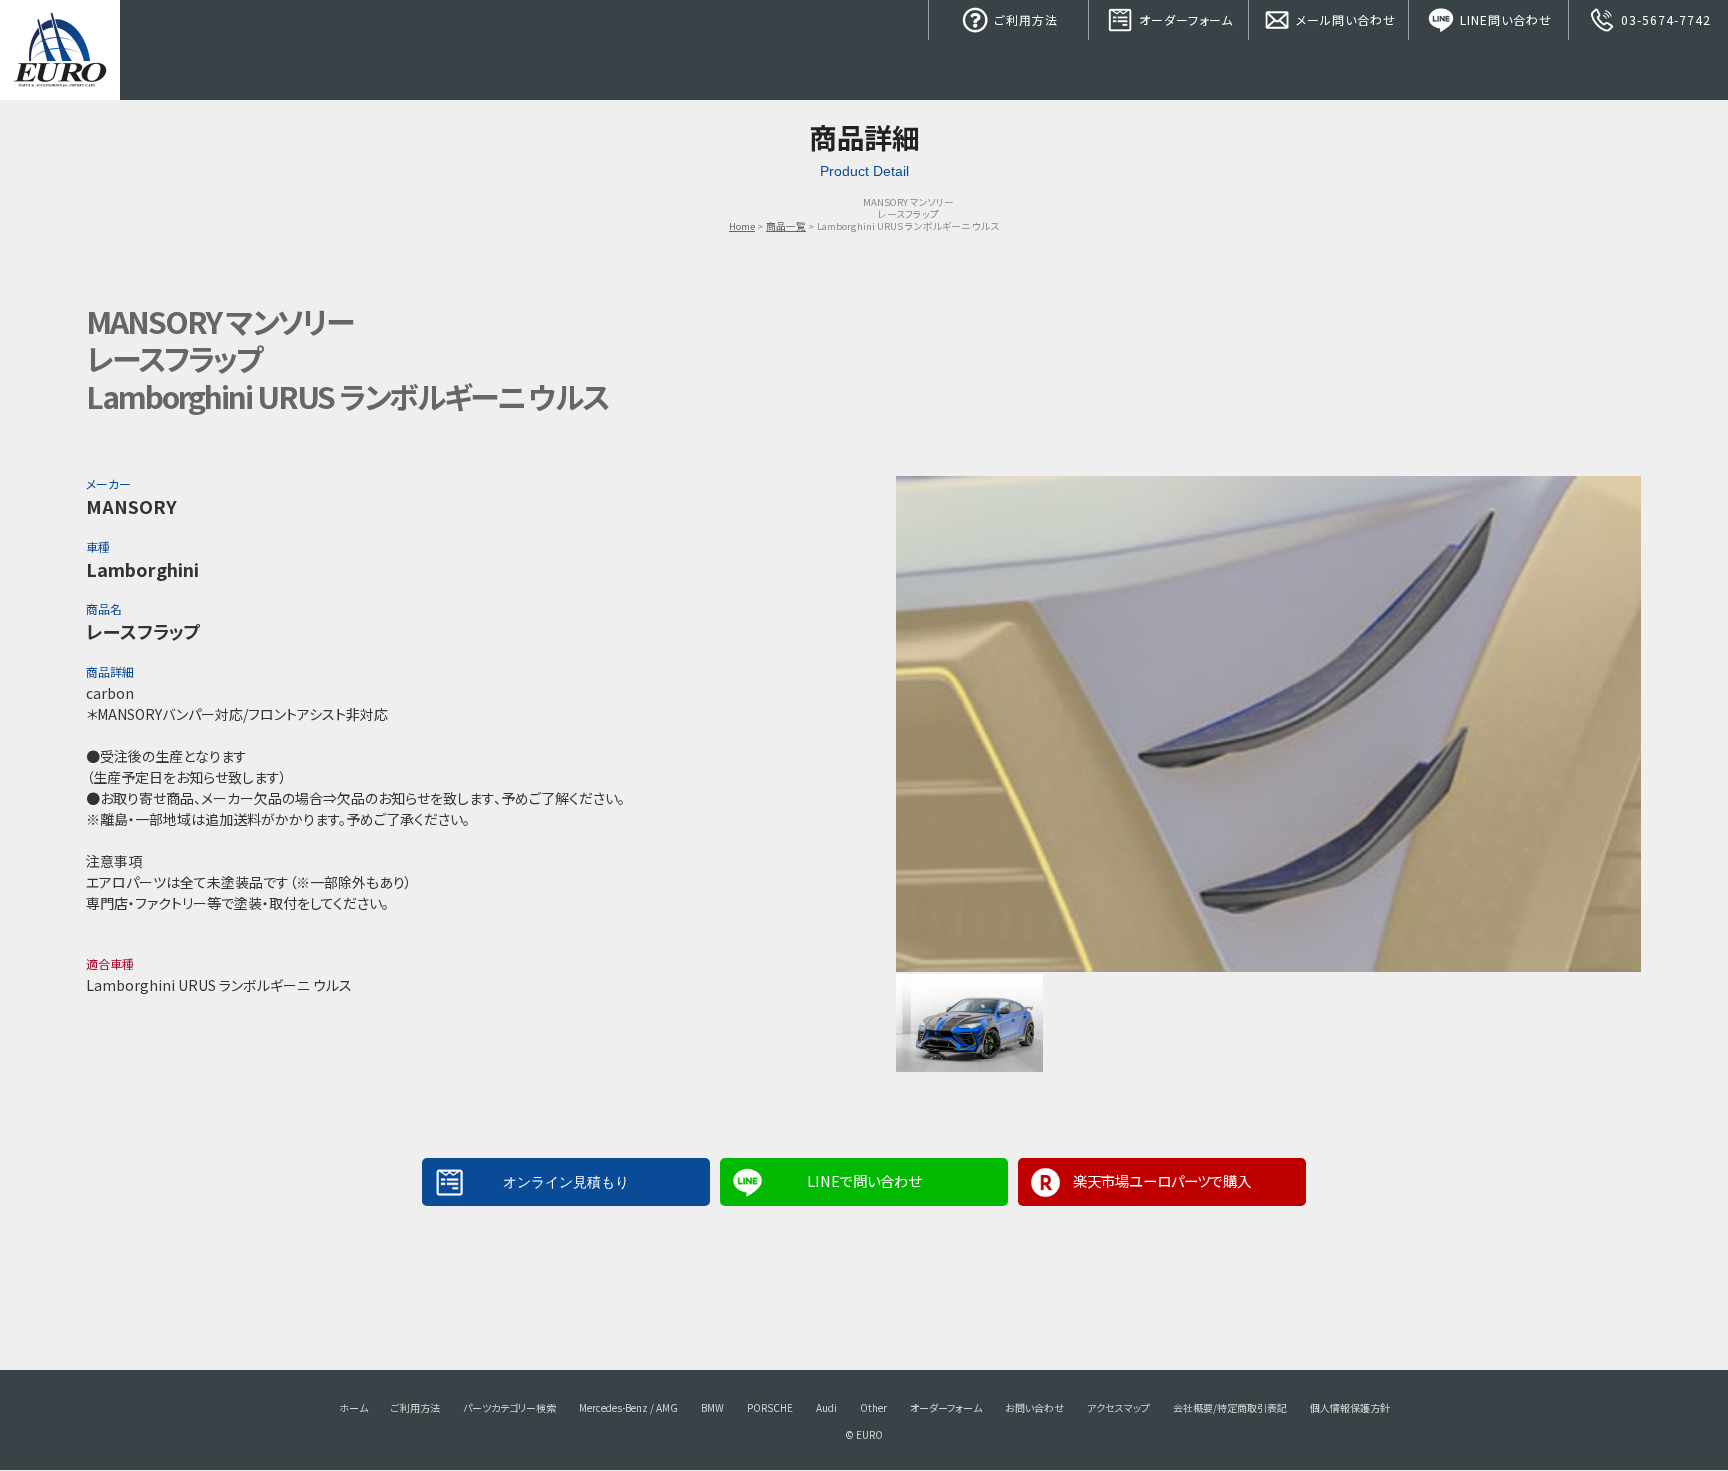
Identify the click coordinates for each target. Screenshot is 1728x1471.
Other (873, 1407)
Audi (826, 1407)
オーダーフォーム (1184, 19)
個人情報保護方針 (1350, 1407)
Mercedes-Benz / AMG (628, 1407)
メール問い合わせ (1344, 19)
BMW (712, 1407)
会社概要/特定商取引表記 (1230, 1407)
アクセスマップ (1118, 1407)
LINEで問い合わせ (864, 1180)
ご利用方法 (1024, 19)
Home (742, 226)
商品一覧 (786, 226)
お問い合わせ (1034, 1407)
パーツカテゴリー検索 (509, 1407)
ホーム (353, 1407)
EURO (60, 50)
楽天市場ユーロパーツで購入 (1162, 1180)
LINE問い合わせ (1504, 19)
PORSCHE (770, 1407)
